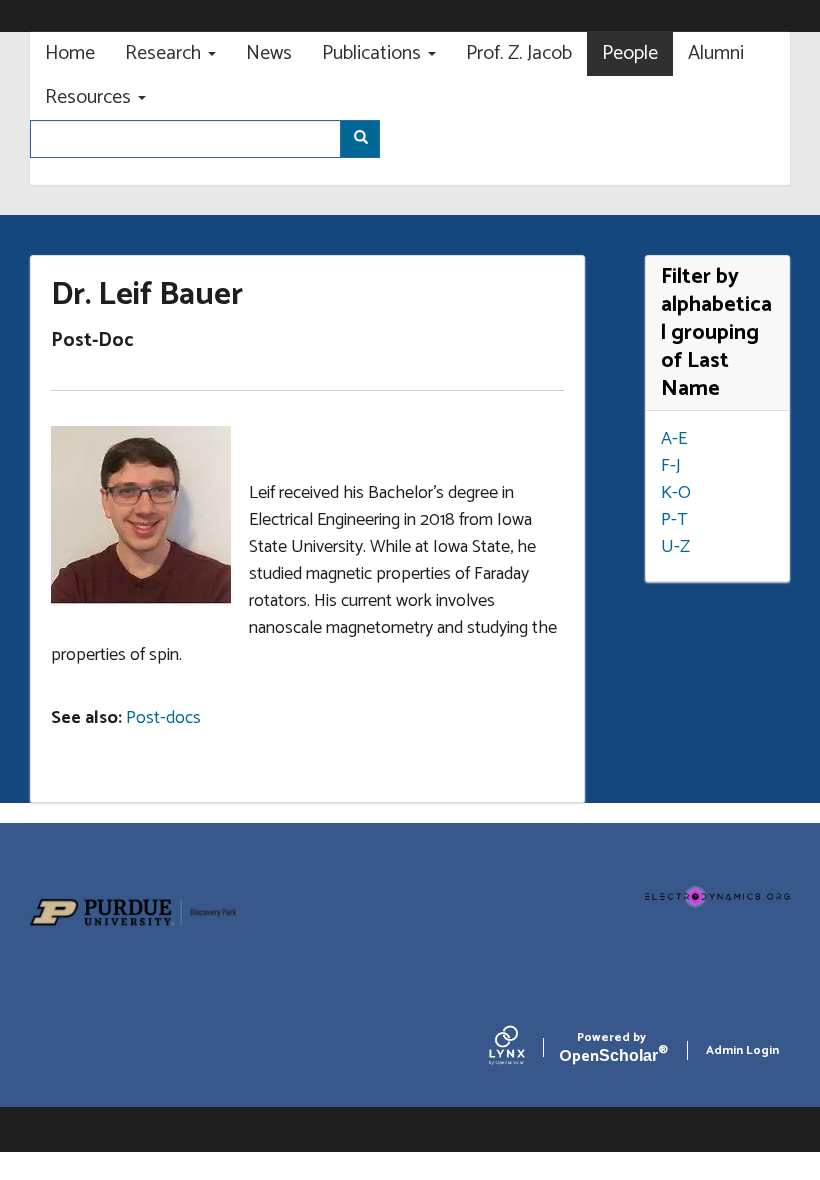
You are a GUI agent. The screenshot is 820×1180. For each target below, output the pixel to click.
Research (165, 53)
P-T (674, 520)
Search (360, 139)
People (630, 53)
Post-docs (163, 718)
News (269, 53)
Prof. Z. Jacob (519, 53)
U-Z (675, 547)
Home (70, 53)
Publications (374, 53)
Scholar (611, 1050)
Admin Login (742, 1050)
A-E (674, 439)
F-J (671, 466)
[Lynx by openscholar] (524, 1050)
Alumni (716, 53)
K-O (676, 493)
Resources (90, 97)
